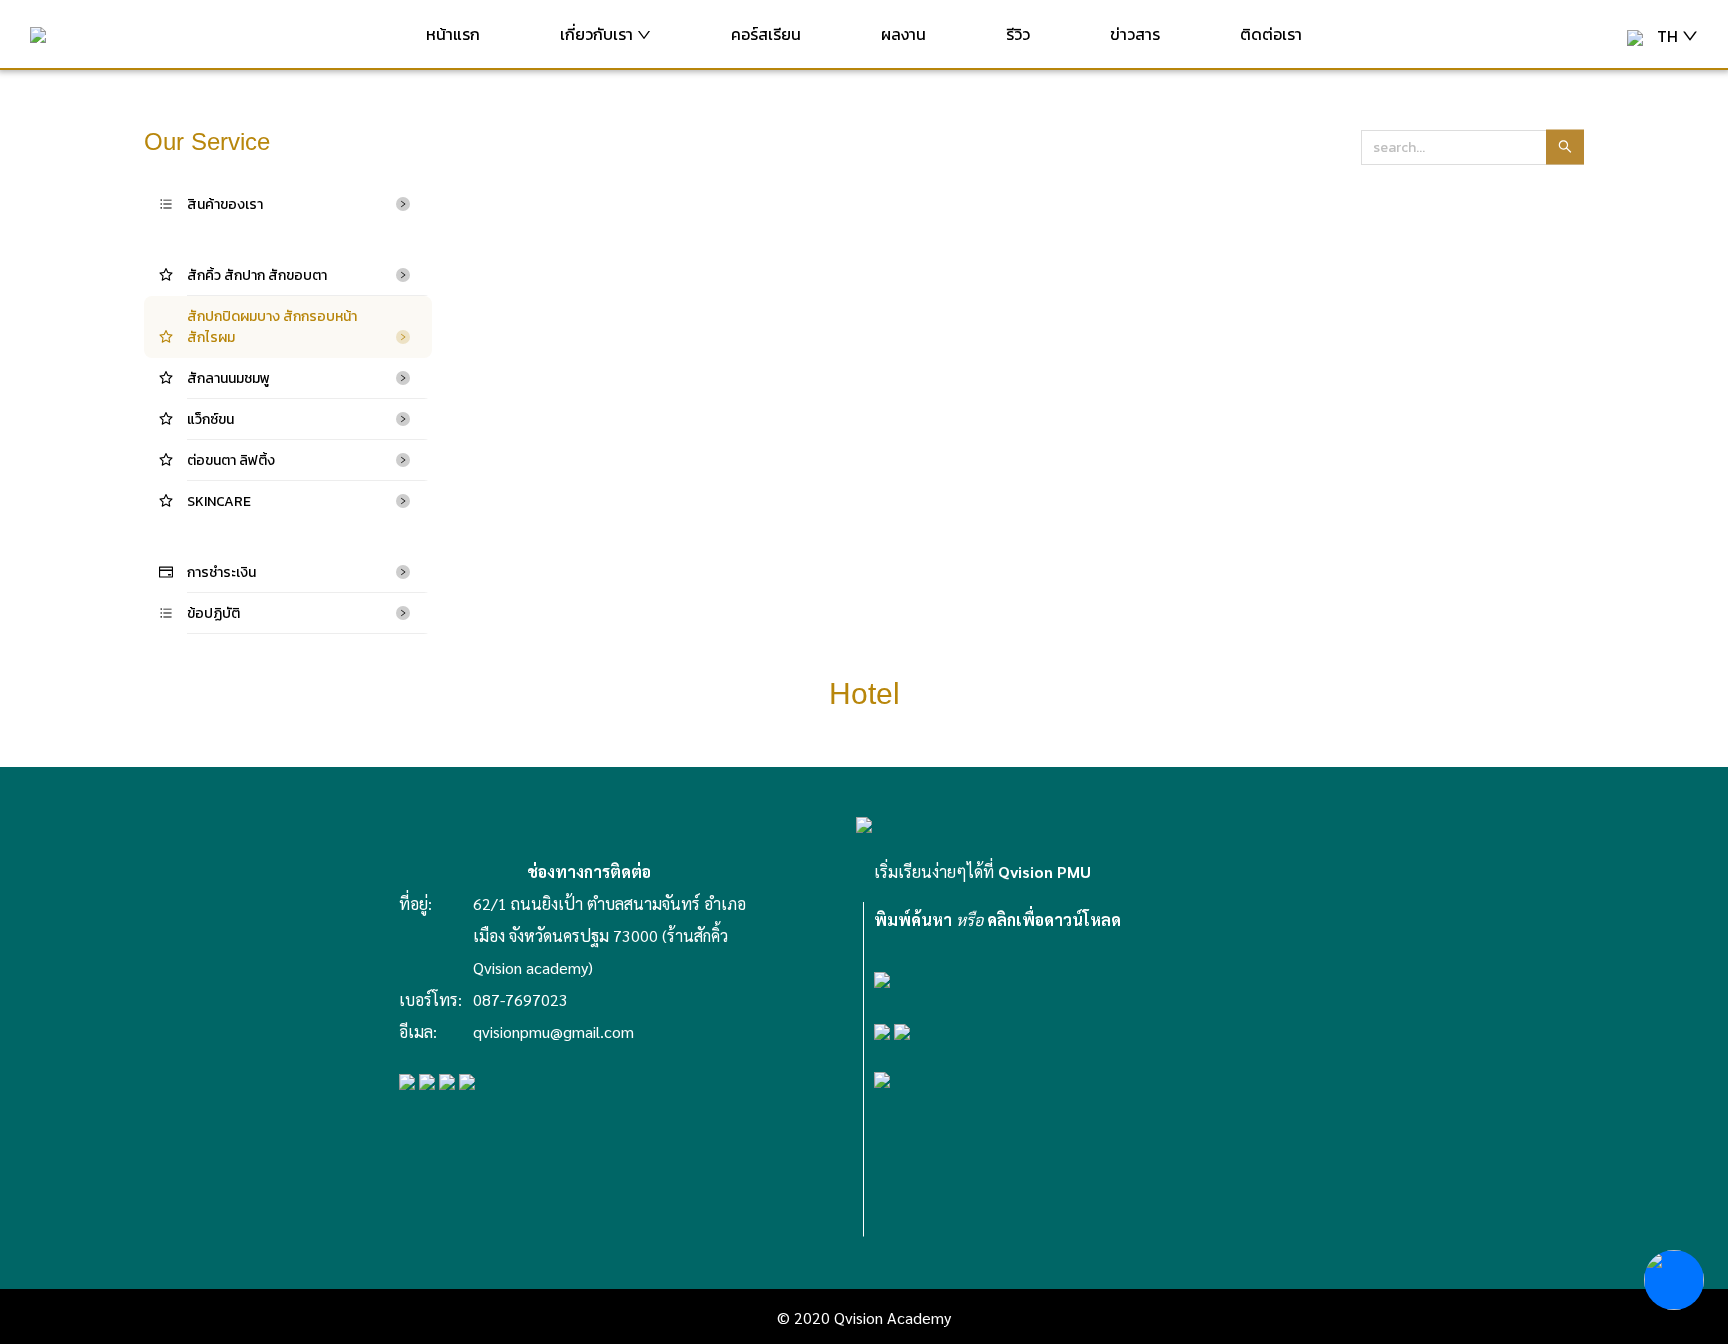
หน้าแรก (453, 34)
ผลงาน (903, 34)
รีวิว (1018, 34)
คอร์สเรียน (766, 34)
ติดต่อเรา (1271, 34)
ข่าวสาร (1135, 34)
